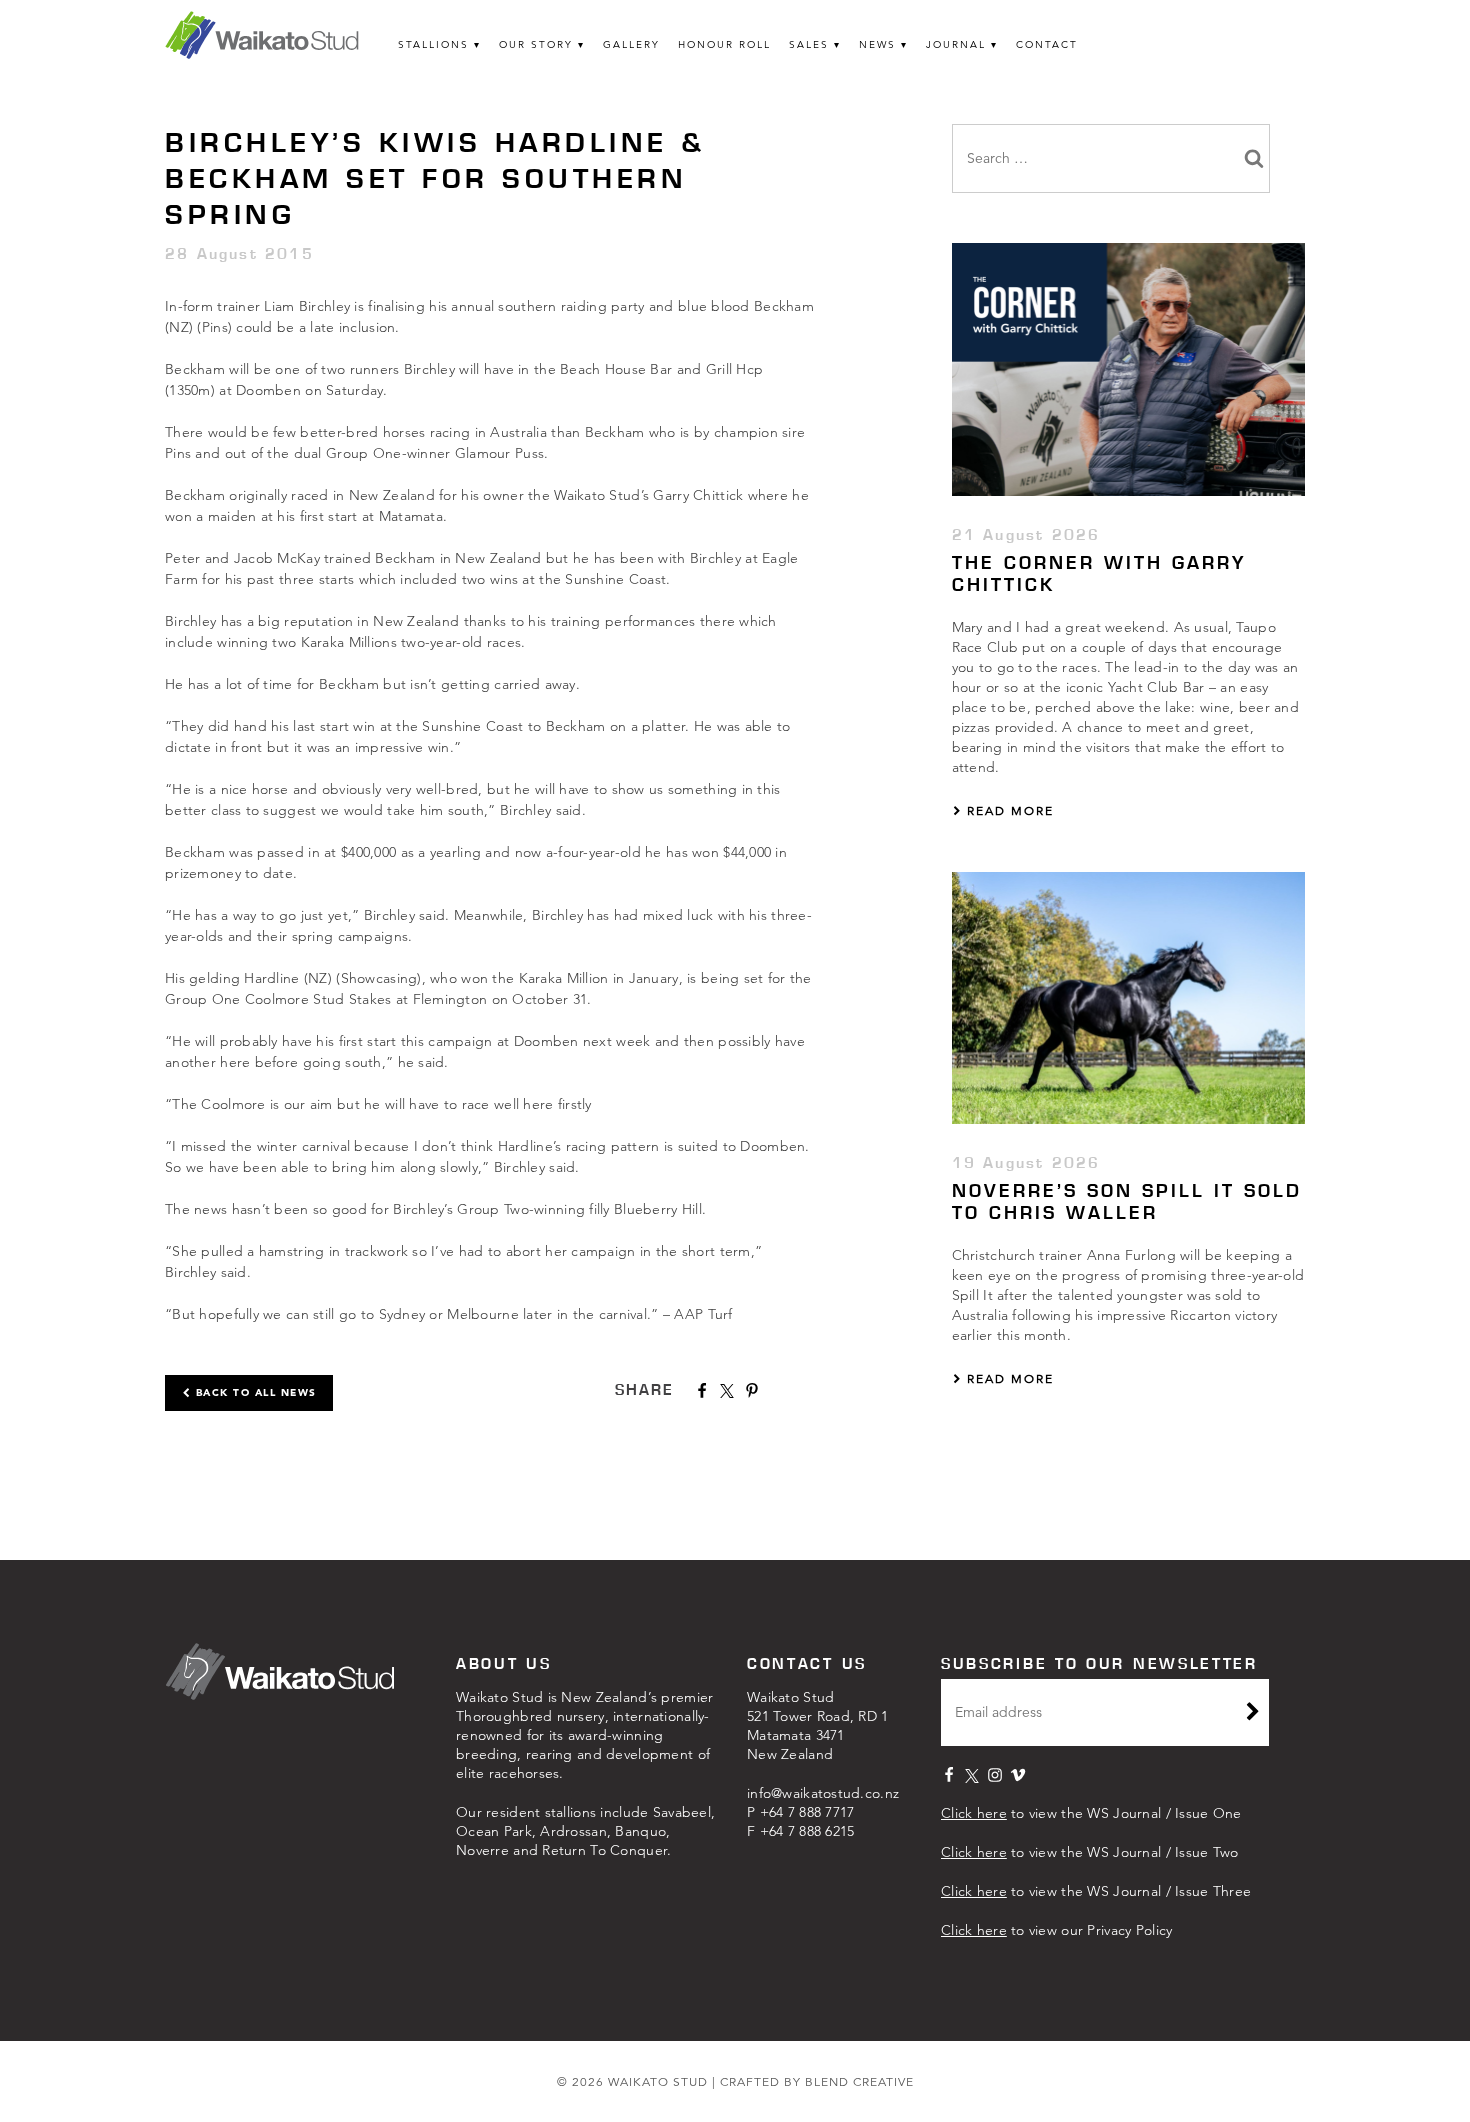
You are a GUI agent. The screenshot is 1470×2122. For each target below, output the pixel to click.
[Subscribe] (1253, 1714)
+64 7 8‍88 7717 (807, 1812)
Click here (974, 1813)
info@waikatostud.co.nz (823, 1793)
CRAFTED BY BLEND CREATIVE (817, 2081)
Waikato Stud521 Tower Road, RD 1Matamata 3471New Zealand (818, 1725)
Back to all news (254, 1392)
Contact (1047, 44)
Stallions (433, 44)
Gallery (631, 44)
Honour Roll (724, 44)
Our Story (536, 44)
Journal (956, 44)
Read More (1008, 810)
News (877, 44)
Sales (809, 44)
